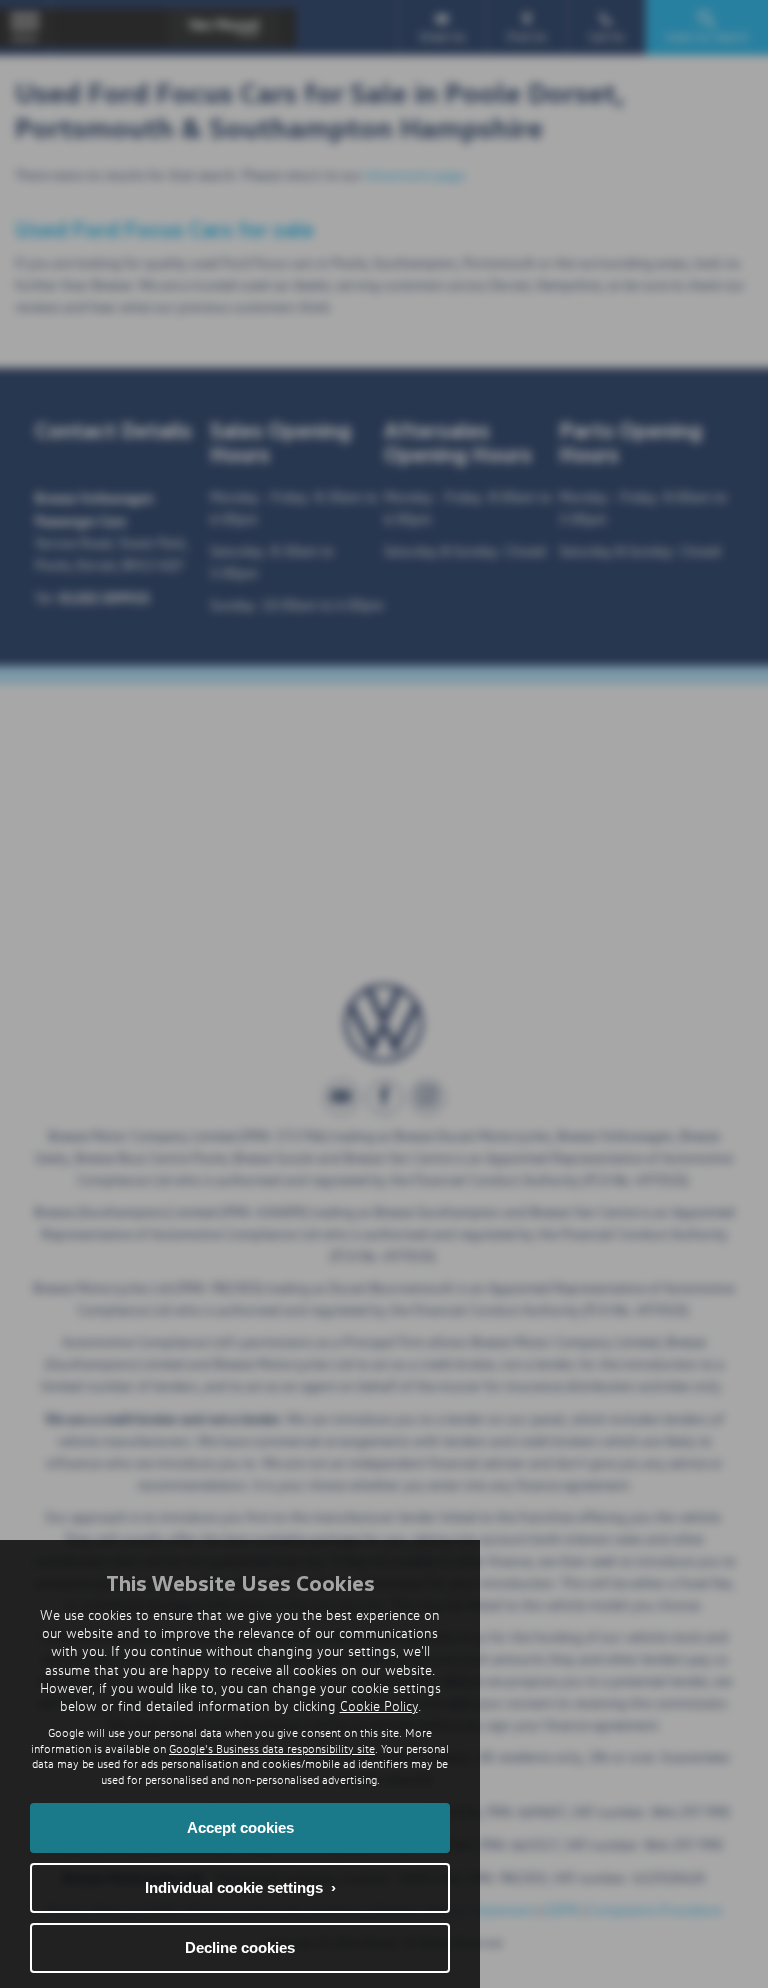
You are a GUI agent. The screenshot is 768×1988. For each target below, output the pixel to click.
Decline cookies (240, 1947)
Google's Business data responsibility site (272, 1748)
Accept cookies (240, 1827)
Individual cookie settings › (240, 1887)
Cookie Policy (379, 1705)
